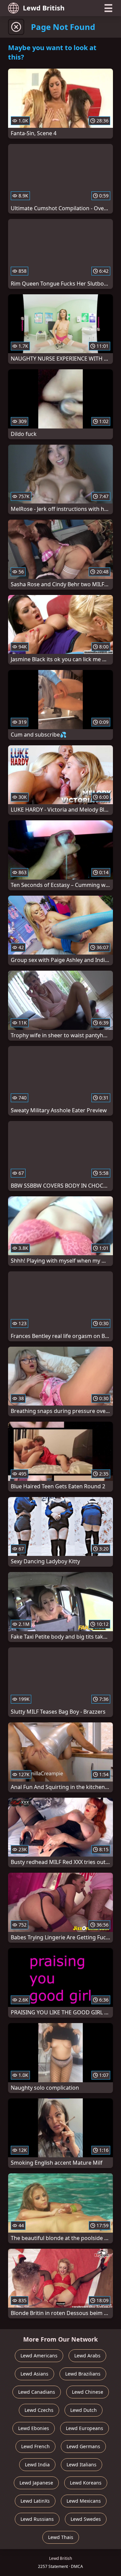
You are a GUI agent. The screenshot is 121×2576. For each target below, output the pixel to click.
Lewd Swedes (86, 2519)
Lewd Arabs (87, 2356)
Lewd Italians (82, 2465)
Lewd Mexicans (84, 2501)
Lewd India (37, 2465)
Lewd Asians (34, 2374)
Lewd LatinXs (35, 2501)
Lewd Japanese (36, 2483)
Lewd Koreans (86, 2483)
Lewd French (35, 2446)
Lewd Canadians (37, 2392)
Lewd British (44, 8)
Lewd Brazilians (83, 2374)
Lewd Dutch (84, 2410)
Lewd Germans (83, 2446)
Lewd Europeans (85, 2428)
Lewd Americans (39, 2356)
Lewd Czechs (39, 2410)
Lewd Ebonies (34, 2428)
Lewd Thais (61, 2537)
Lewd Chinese (88, 2392)
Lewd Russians (37, 2519)
